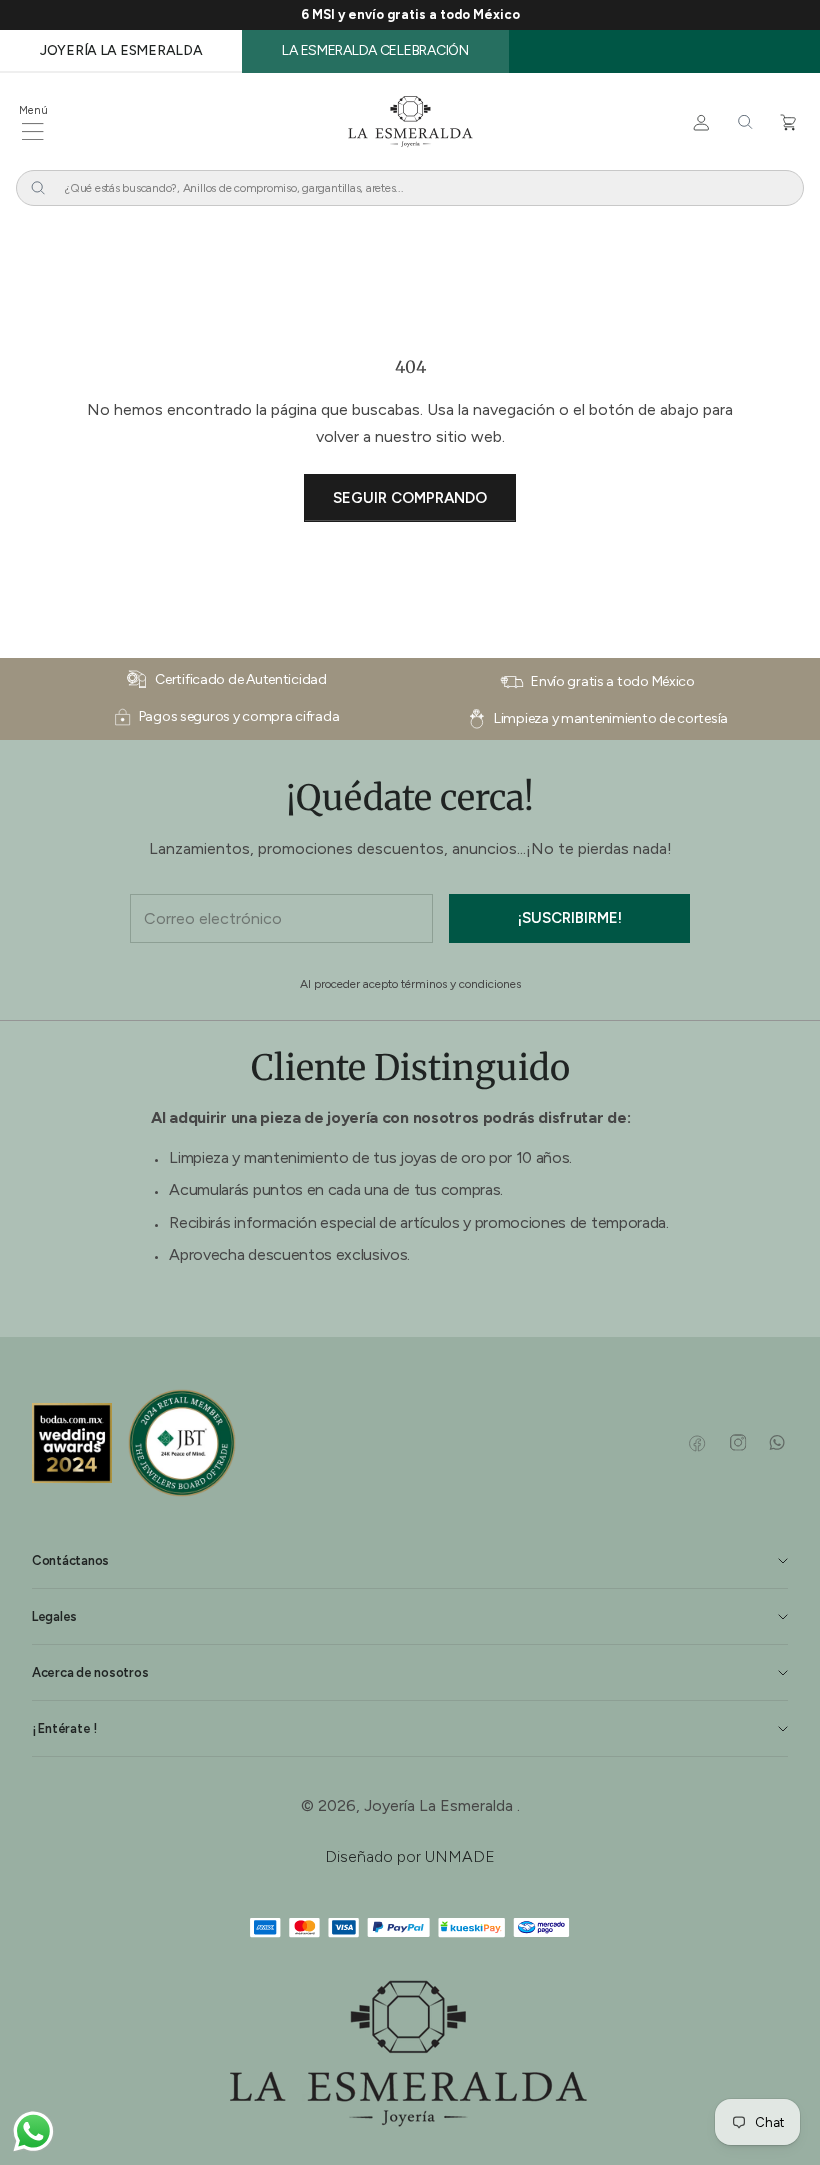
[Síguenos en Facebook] (697, 1443)
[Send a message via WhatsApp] (33, 2131)
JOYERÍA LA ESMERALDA (121, 50)
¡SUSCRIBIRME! (570, 918)
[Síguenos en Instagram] (737, 1443)
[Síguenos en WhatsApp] (776, 1443)
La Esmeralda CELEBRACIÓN (375, 50)
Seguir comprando (410, 498)
